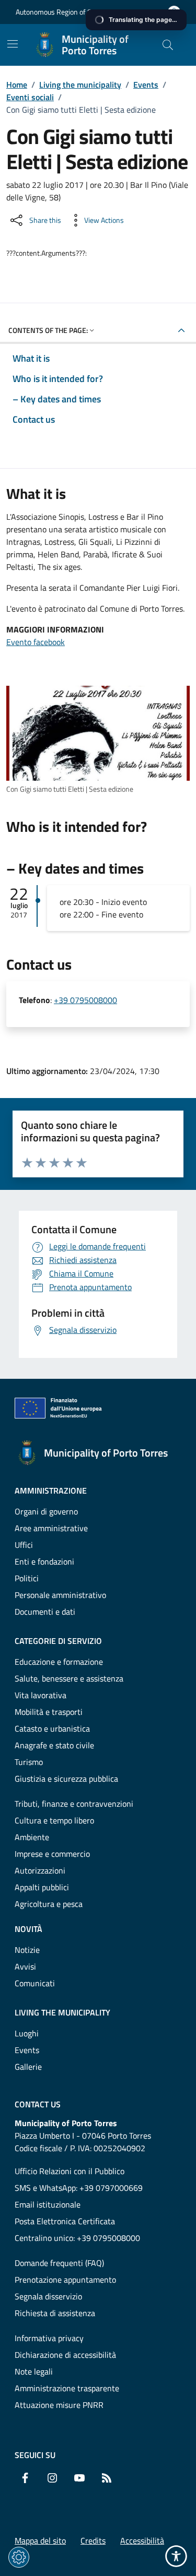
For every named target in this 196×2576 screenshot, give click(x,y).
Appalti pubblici (42, 1887)
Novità (28, 1929)
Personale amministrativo (60, 1595)
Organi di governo (46, 1511)
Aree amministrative (51, 1528)
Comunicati (35, 1983)
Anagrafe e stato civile (54, 1745)
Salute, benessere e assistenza (69, 1678)
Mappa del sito (40, 2541)
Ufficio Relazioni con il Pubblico (70, 2171)
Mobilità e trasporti (49, 1712)
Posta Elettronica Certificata (65, 2221)
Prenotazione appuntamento (65, 2280)
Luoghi (27, 2033)
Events (146, 85)
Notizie (27, 1950)
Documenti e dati (45, 1612)
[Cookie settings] (19, 2557)
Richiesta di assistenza (55, 2313)
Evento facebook (36, 642)
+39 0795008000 (85, 1000)
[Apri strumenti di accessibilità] (176, 2556)
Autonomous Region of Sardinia (64, 12)
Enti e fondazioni (44, 1561)
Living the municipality (80, 85)
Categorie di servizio (58, 1641)
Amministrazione (51, 1490)
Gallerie (28, 2067)
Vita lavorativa (41, 1695)
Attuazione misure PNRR (59, 2405)
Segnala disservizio (48, 2296)
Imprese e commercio (52, 1854)
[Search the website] (168, 45)
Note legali (34, 2371)
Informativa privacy (49, 2338)
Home (17, 85)
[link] (98, 733)
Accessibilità (142, 2541)
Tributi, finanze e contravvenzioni (74, 1804)
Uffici (24, 1545)
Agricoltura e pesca (49, 1904)
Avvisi (25, 1966)
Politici (27, 1578)
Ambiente (32, 1837)
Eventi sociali (30, 97)
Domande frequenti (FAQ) (59, 2263)
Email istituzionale (48, 2204)
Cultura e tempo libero (54, 1820)
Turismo (29, 1762)
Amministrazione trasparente (67, 2388)
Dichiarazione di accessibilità (65, 2355)
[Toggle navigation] (13, 44)
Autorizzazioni (40, 1870)
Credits (93, 2541)
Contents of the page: (48, 330)
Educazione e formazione (59, 1662)
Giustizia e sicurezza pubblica (66, 1779)
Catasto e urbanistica (52, 1728)
